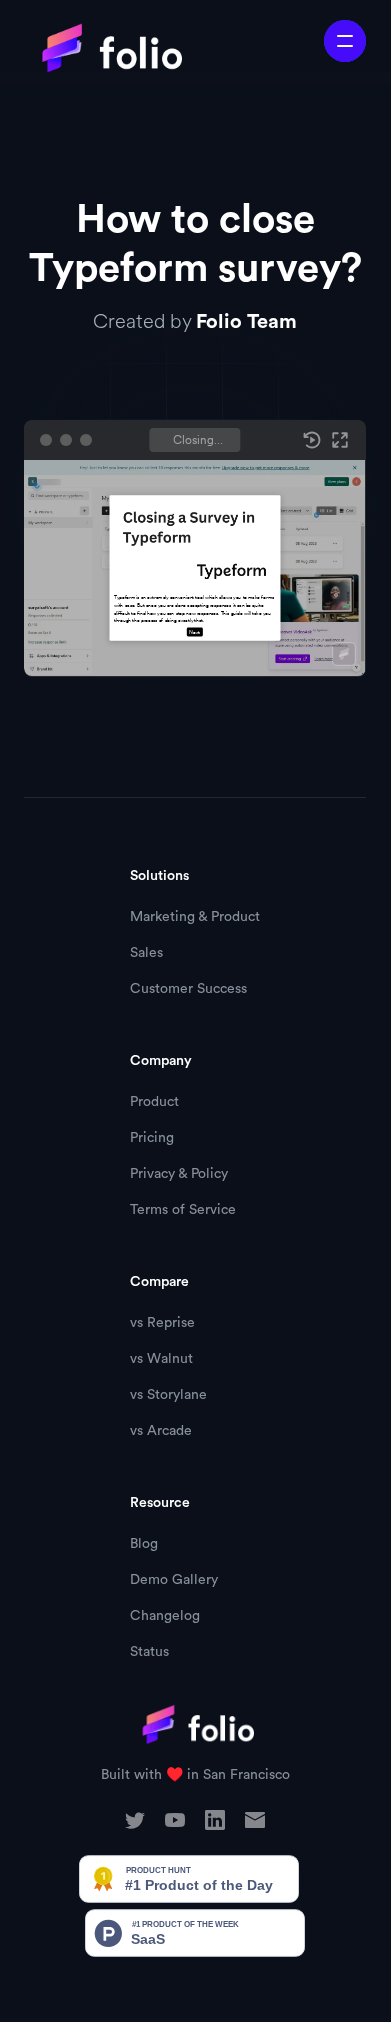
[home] (103, 48)
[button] (345, 41)
